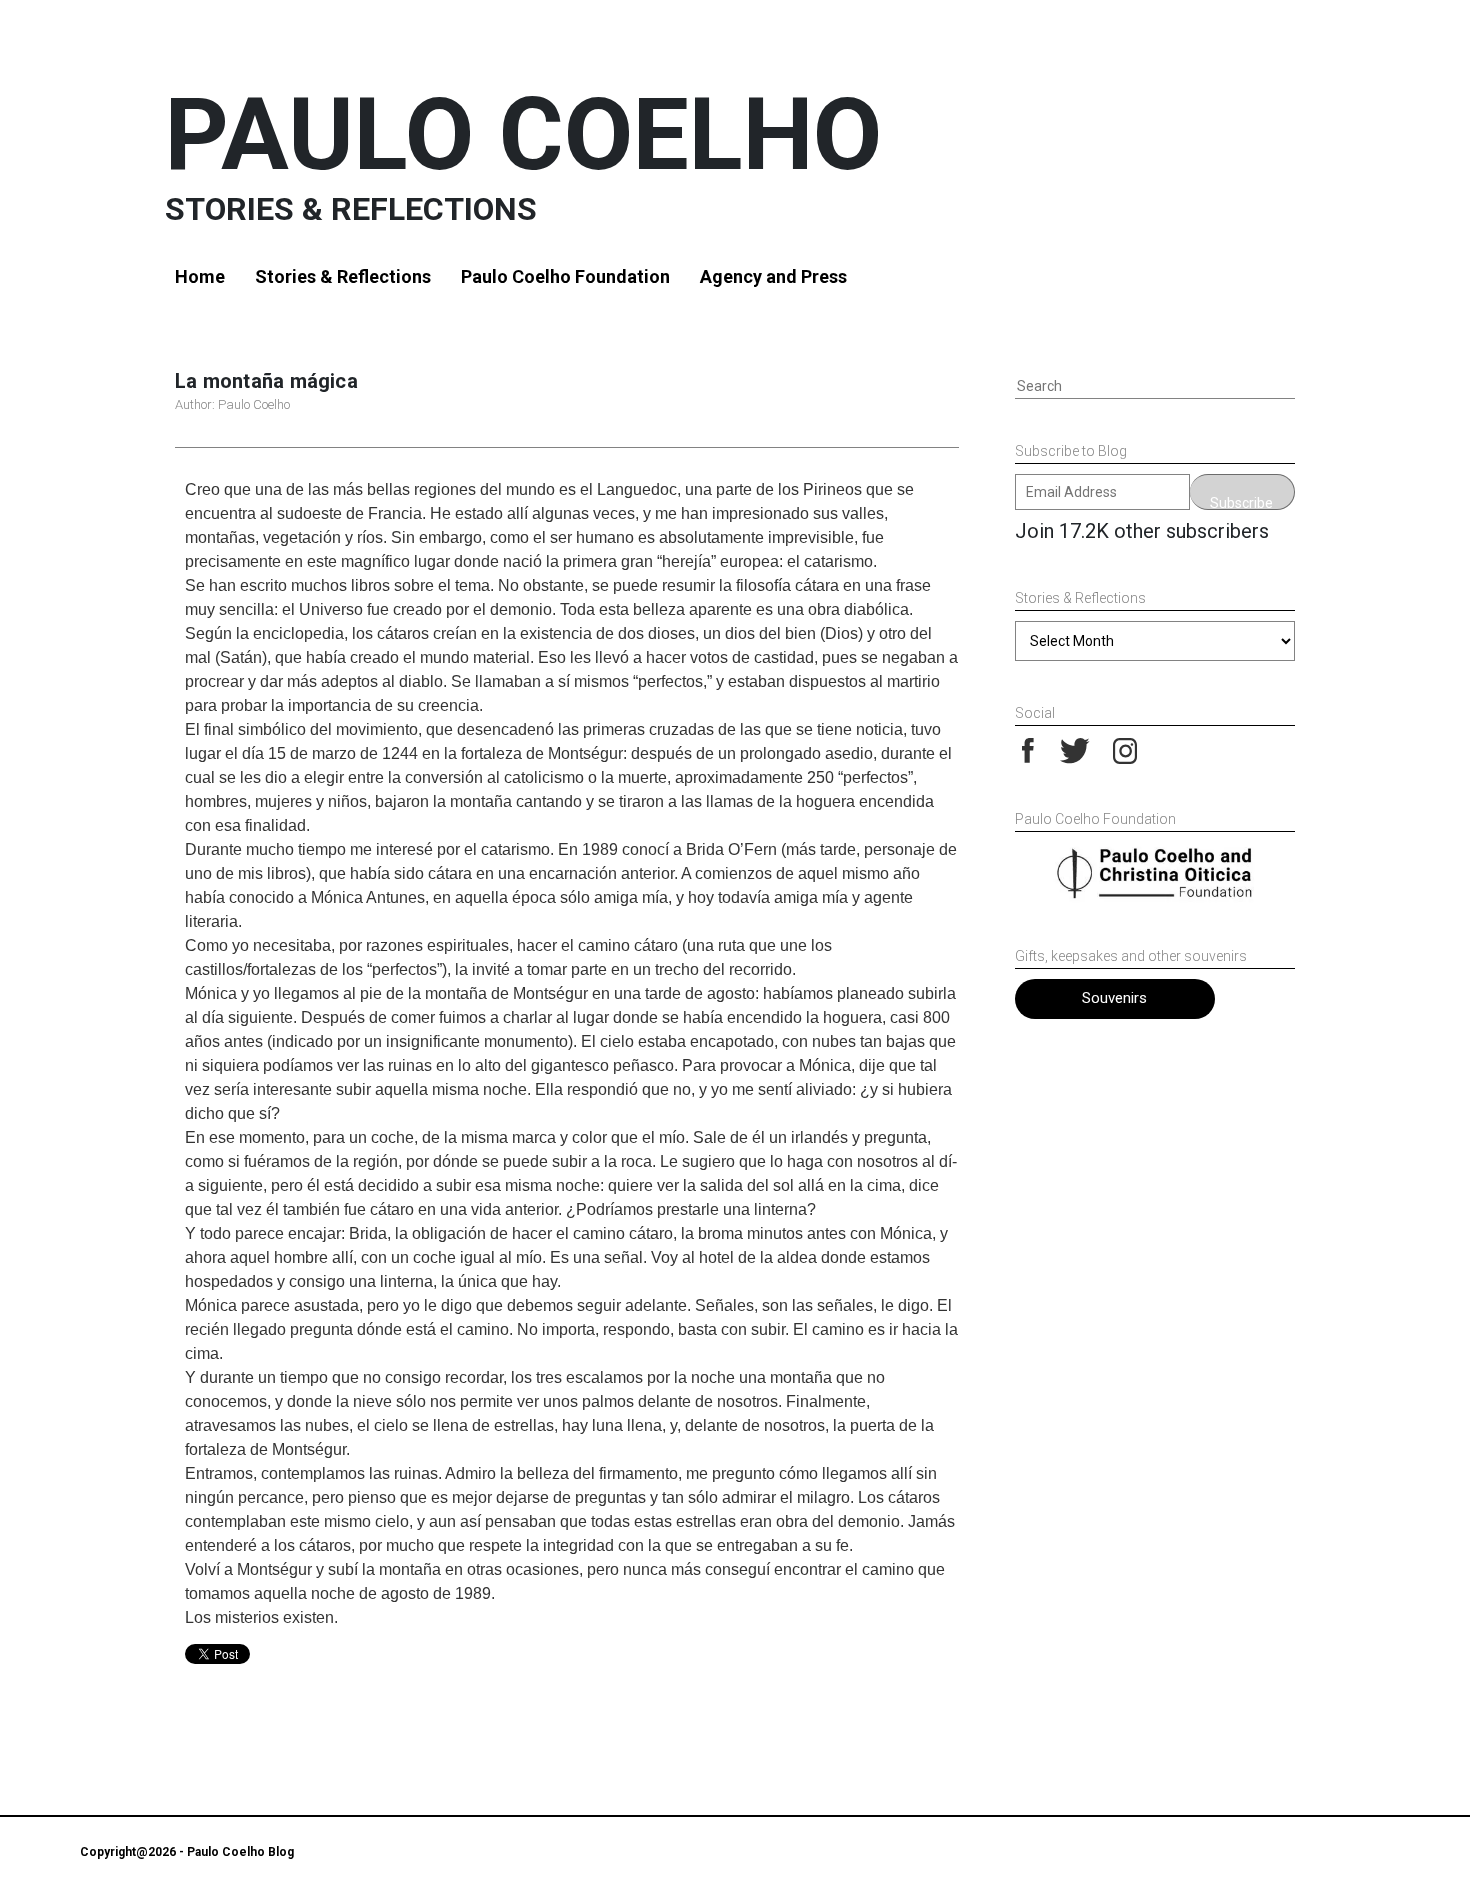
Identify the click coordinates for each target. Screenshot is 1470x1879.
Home (200, 276)
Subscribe (1241, 502)
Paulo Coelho (523, 134)
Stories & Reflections (343, 276)
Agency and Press (773, 276)
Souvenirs (1114, 998)
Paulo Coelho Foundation (565, 276)
